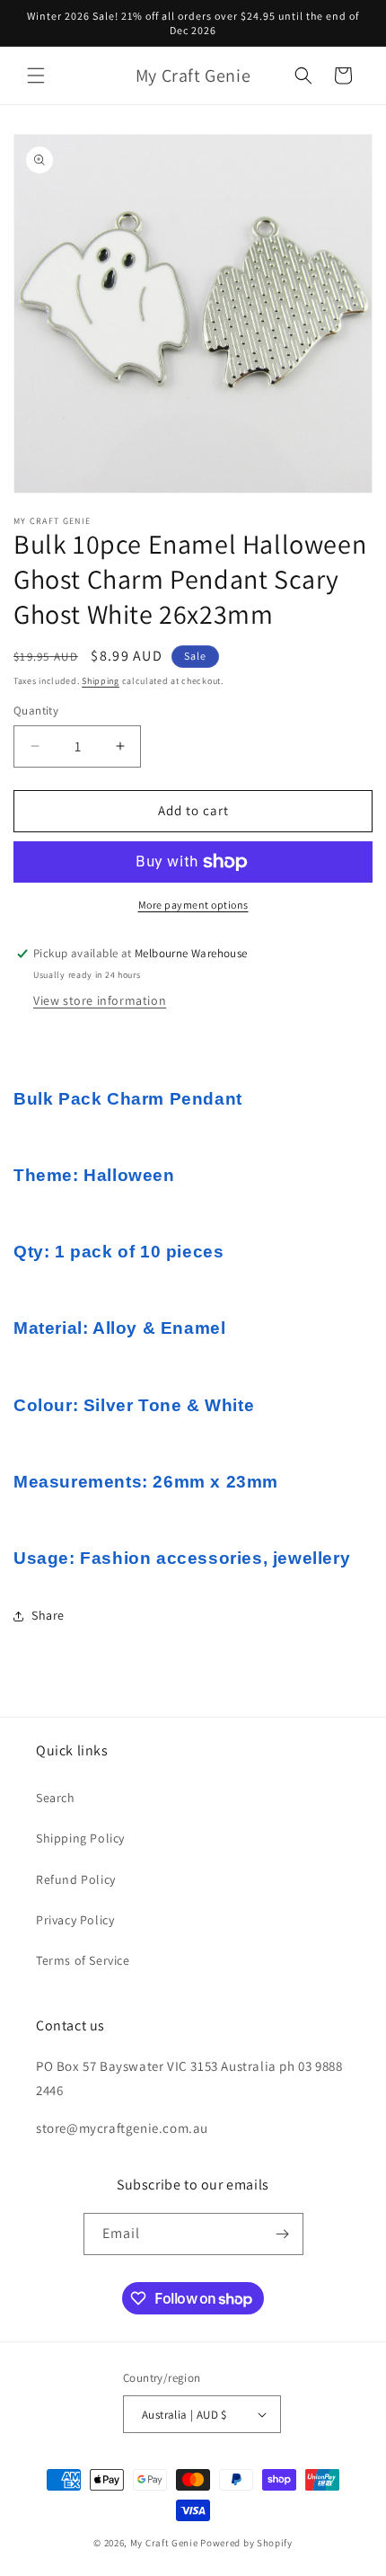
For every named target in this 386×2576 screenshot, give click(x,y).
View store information (100, 1000)
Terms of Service (83, 1960)
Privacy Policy (75, 1920)
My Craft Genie (164, 2543)
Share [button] (48, 1615)
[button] (36, 76)
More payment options (193, 905)
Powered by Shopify (246, 2543)
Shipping (101, 681)
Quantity (36, 711)
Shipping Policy (80, 1838)
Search (56, 1798)
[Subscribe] (283, 2234)
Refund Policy (76, 1879)
